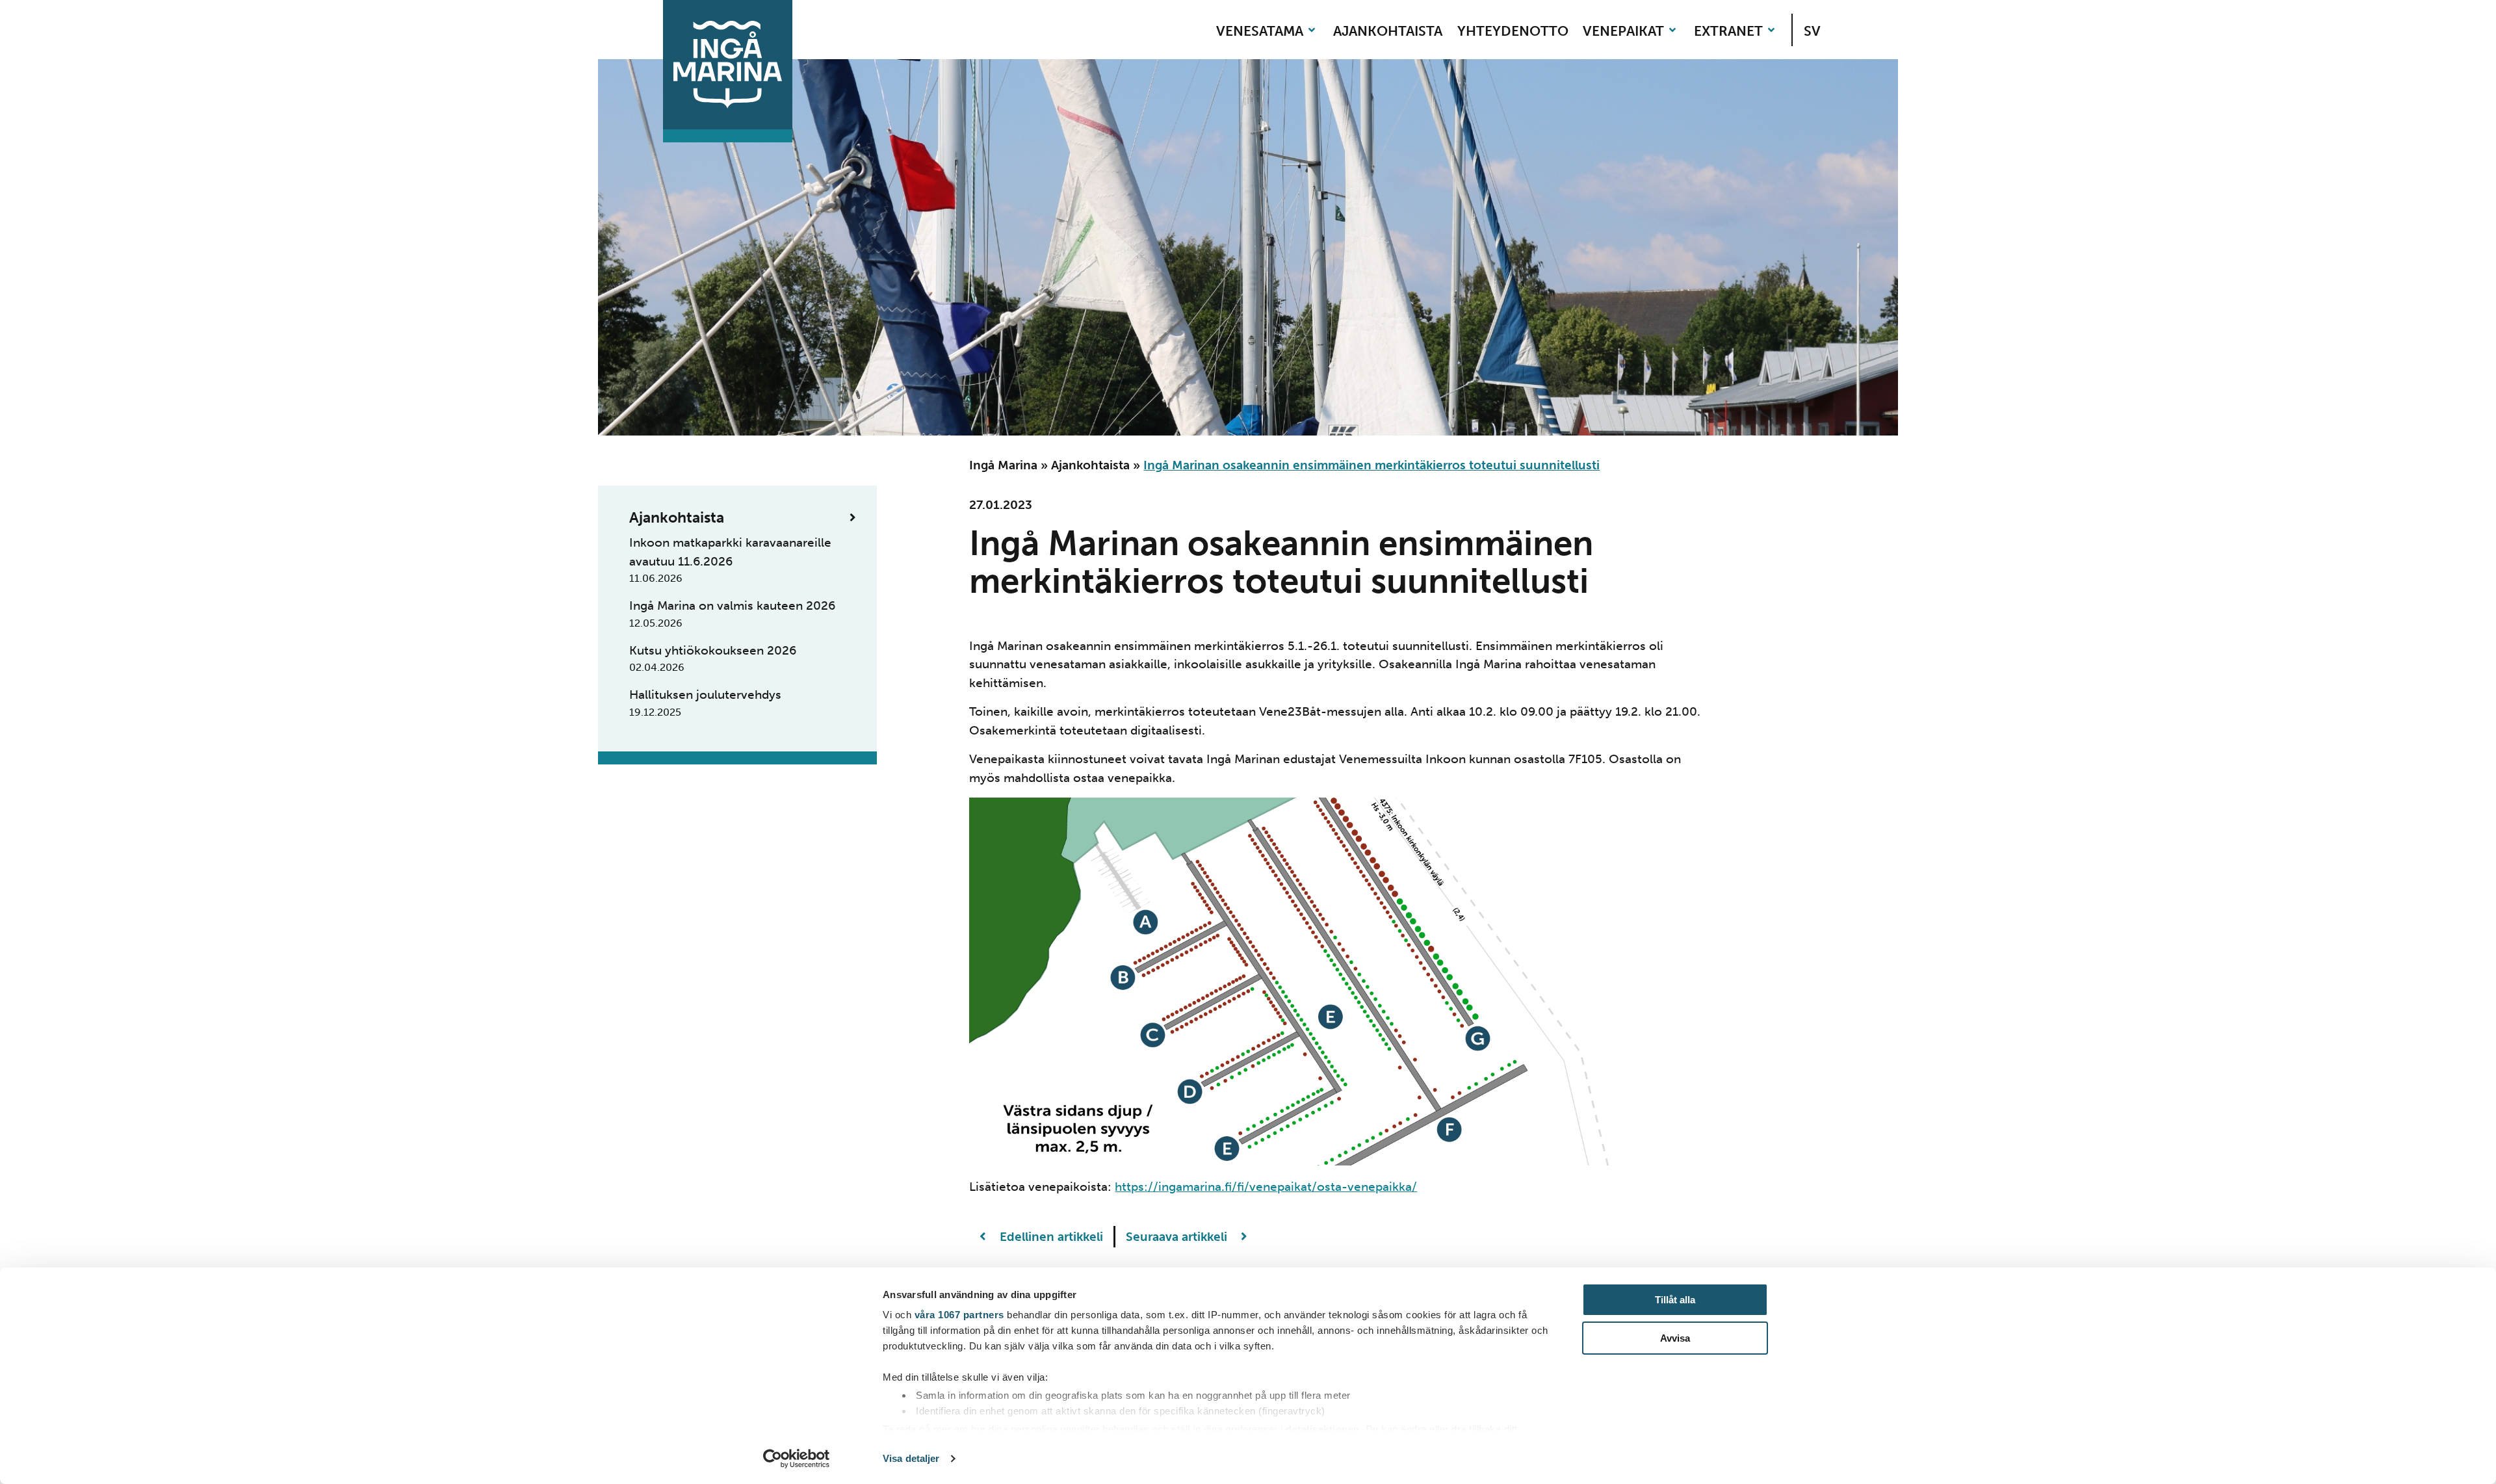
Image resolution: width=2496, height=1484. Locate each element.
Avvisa (1675, 1338)
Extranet (1728, 31)
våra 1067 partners (959, 1315)
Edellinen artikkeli (1050, 1237)
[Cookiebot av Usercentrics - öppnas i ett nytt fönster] (797, 1459)
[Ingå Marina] (728, 65)
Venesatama (1260, 31)
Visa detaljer (911, 1458)
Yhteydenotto (1513, 31)
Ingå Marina (1003, 465)
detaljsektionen (1323, 1429)
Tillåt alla (1675, 1300)
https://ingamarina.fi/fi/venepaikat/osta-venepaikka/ (1266, 1187)
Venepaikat (1623, 31)
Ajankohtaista (1388, 31)
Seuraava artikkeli (1178, 1237)
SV (1812, 31)
